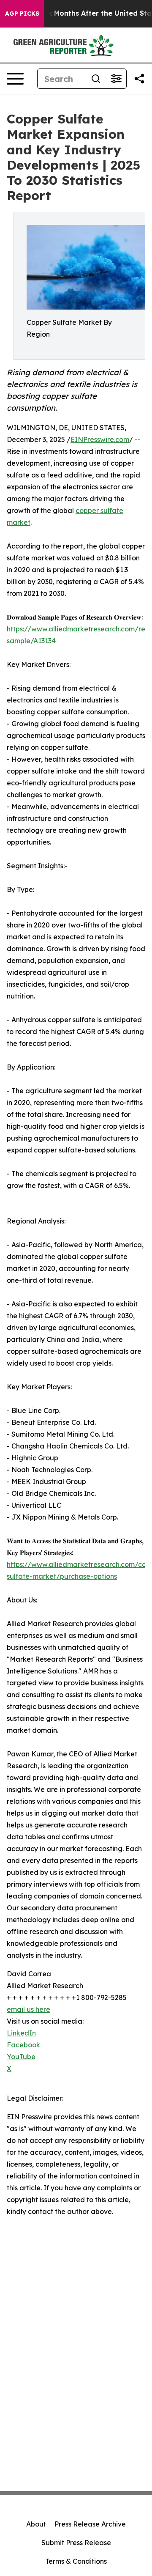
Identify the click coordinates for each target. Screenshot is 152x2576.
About (36, 2524)
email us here (28, 2009)
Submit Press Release (76, 2543)
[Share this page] (139, 79)
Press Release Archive (90, 2524)
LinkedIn (21, 2033)
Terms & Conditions (76, 2561)
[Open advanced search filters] (116, 79)
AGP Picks (22, 14)
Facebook (23, 2045)
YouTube (21, 2057)
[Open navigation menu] (15, 79)
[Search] (96, 79)
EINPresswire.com (100, 439)
